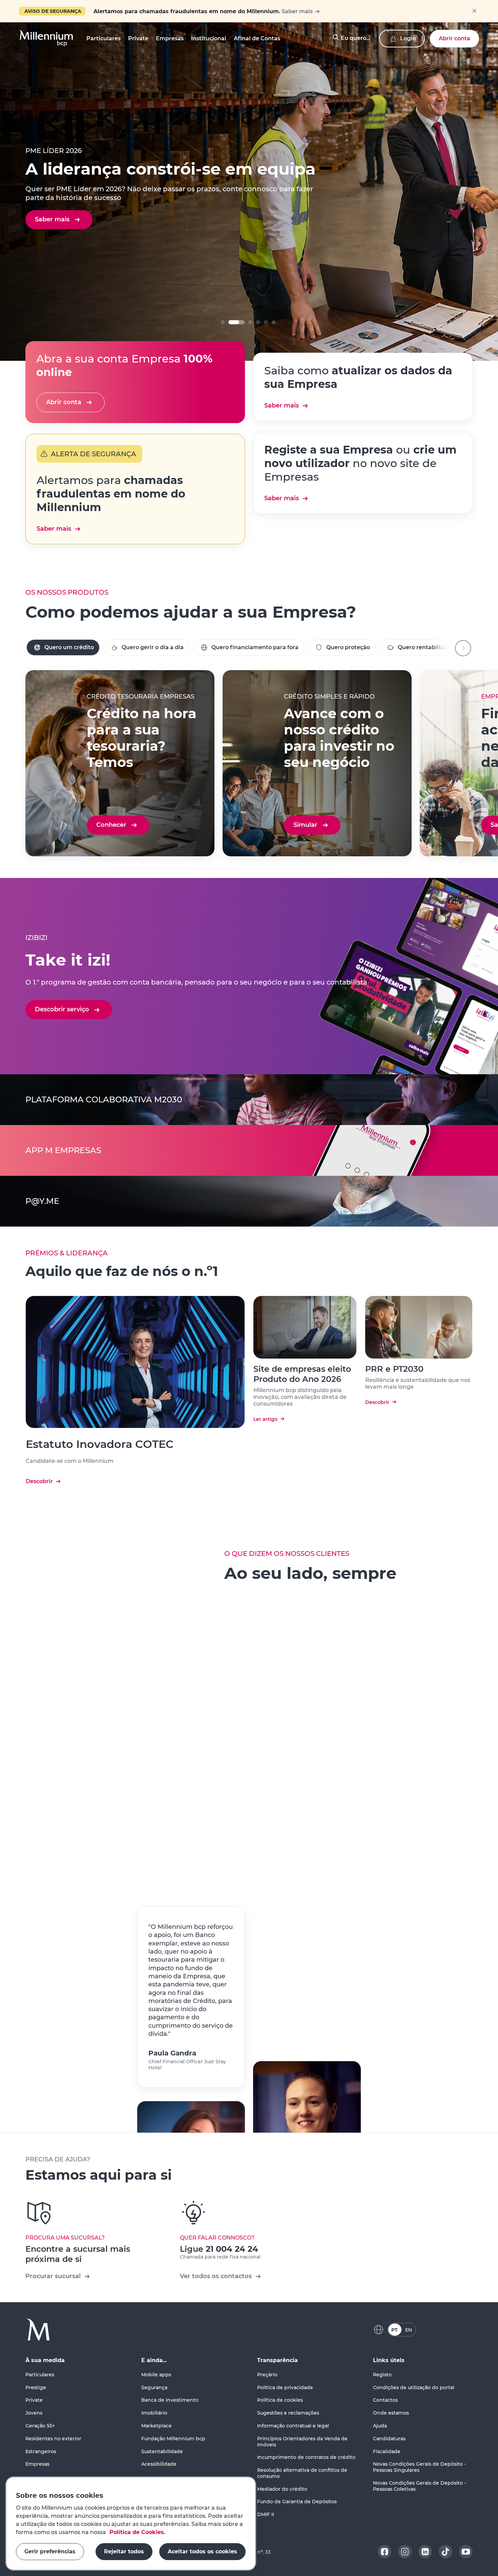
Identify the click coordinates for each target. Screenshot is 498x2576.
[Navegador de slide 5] (274, 322)
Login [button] (408, 38)
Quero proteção (348, 647)
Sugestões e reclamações (288, 2413)
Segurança (154, 2387)
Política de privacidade (285, 2387)
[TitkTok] (445, 2552)
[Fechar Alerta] (474, 11)
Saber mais (297, 11)
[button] (46, 39)
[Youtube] (466, 2552)
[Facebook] (385, 2552)
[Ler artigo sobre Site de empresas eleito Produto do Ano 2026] (305, 1327)
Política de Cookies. (137, 2532)
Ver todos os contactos (216, 2276)
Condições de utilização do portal (414, 2387)
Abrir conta (454, 38)
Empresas (37, 2464)
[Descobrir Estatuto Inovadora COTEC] (135, 1362)
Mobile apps (156, 2375)
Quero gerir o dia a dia (153, 647)
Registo (382, 2375)
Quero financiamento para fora (255, 647)
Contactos (385, 2400)
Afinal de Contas (257, 38)
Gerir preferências (50, 2551)
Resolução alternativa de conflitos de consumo (302, 2473)
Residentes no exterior (53, 2439)
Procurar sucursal (53, 2276)
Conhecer (111, 825)
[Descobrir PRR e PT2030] (419, 1327)
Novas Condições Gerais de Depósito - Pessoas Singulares (419, 2467)
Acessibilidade (159, 2464)
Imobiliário (154, 2413)
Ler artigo (265, 1419)
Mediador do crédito (282, 2489)
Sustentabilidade (162, 2451)
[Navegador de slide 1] (230, 322)
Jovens (34, 2413)
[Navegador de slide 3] (258, 322)
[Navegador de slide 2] (244, 322)
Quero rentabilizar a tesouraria (441, 647)
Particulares (40, 2375)
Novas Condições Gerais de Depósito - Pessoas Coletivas (419, 2486)
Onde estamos (391, 2413)
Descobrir (39, 1481)
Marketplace (157, 2426)
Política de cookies (280, 2400)
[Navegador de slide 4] (266, 322)
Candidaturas (389, 2439)
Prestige (36, 2387)
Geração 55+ (40, 2426)
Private (34, 2400)
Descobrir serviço (62, 1009)
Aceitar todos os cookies (202, 2551)
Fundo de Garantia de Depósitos (297, 2502)
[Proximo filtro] (463, 648)
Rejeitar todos (124, 2551)
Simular (305, 825)
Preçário (267, 2375)
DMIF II (266, 2514)
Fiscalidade (387, 2451)
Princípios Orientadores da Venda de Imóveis (302, 2442)
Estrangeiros (41, 2451)
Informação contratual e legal (293, 2426)
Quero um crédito (69, 647)
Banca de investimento (170, 2400)
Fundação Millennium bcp (173, 2439)
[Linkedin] (425, 2552)
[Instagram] (405, 2552)
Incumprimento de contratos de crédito (306, 2457)
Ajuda (380, 2426)
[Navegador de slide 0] (223, 322)
